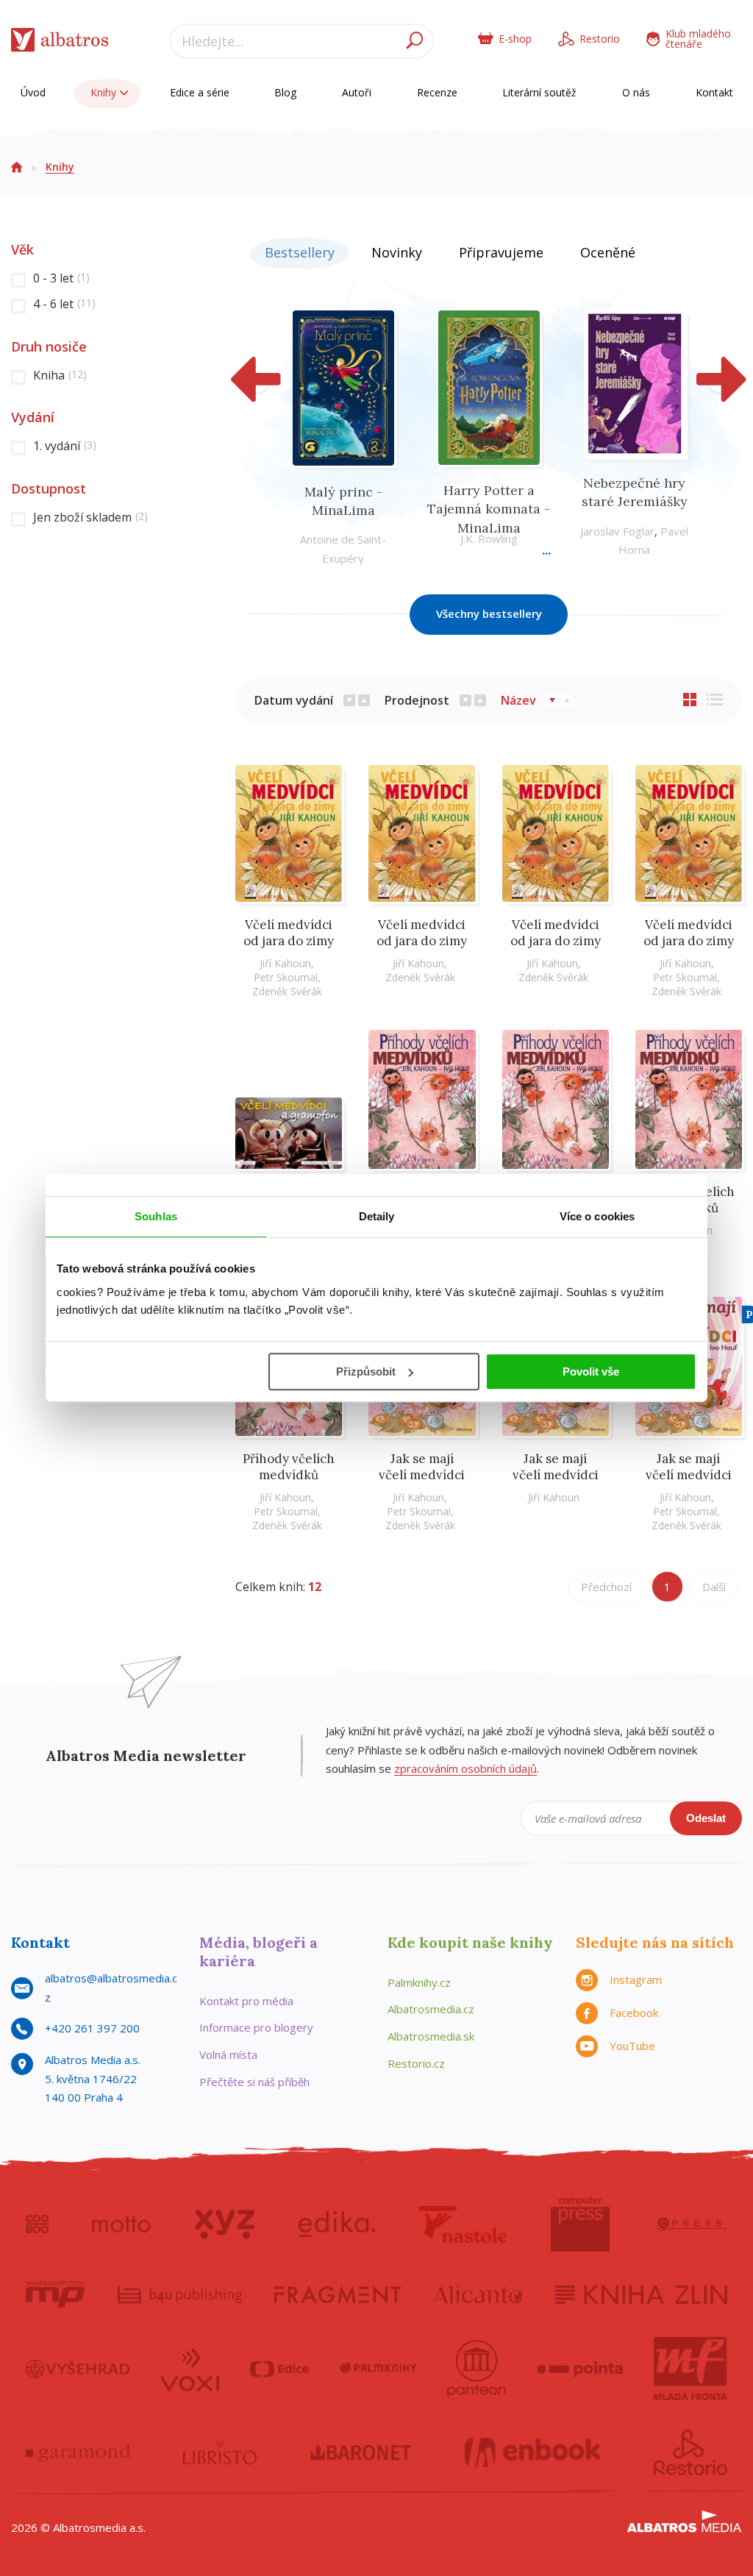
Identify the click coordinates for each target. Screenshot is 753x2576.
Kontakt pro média (246, 2001)
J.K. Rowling (489, 538)
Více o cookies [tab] (597, 1216)
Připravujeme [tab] (501, 252)
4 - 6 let (64, 304)
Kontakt (714, 92)
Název (518, 700)
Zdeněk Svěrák (287, 991)
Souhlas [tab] (156, 1216)
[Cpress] (690, 2224)
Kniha (60, 375)
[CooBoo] (37, 2224)
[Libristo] (220, 2452)
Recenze (437, 92)
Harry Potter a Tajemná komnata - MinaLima (489, 509)
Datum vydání (294, 700)
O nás (636, 92)
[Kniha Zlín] (641, 2294)
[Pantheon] (477, 2369)
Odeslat (706, 1818)
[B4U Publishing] (180, 2294)
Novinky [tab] (397, 252)
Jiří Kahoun (285, 963)
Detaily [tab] (377, 1216)
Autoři (357, 92)
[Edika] (337, 2224)
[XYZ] (225, 2224)
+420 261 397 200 (92, 2028)
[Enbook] (533, 2452)
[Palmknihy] (378, 2369)
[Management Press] (55, 2294)
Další (714, 1587)
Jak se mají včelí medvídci (422, 1467)
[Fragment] (338, 2294)
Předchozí (606, 1587)
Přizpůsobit (366, 1371)
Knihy (105, 92)
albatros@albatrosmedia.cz (111, 1988)
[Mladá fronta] (690, 2369)
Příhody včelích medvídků (289, 1467)
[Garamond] (78, 2452)
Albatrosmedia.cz (431, 2009)
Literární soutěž (539, 92)
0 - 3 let (61, 278)
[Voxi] (190, 2369)
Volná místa (228, 2054)
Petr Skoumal (286, 977)
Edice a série (200, 92)
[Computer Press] (580, 2224)
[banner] (60, 43)
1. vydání (65, 446)
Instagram (636, 1979)
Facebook (634, 2013)
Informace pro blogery (256, 2027)
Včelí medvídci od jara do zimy (289, 933)
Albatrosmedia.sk (431, 2036)
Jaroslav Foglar (617, 531)
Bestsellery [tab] (300, 252)
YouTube (632, 2046)
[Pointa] (580, 2369)
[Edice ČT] (279, 2369)
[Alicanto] (478, 2294)
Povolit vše (591, 1371)
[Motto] (121, 2224)
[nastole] (463, 2224)
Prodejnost (417, 700)
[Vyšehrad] (78, 2369)
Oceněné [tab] (608, 252)
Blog (285, 92)
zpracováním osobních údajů (465, 1768)
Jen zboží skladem (90, 517)
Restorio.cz (416, 2063)
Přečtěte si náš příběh (254, 2082)
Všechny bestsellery (489, 613)
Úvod (33, 92)
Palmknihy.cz (419, 1982)
